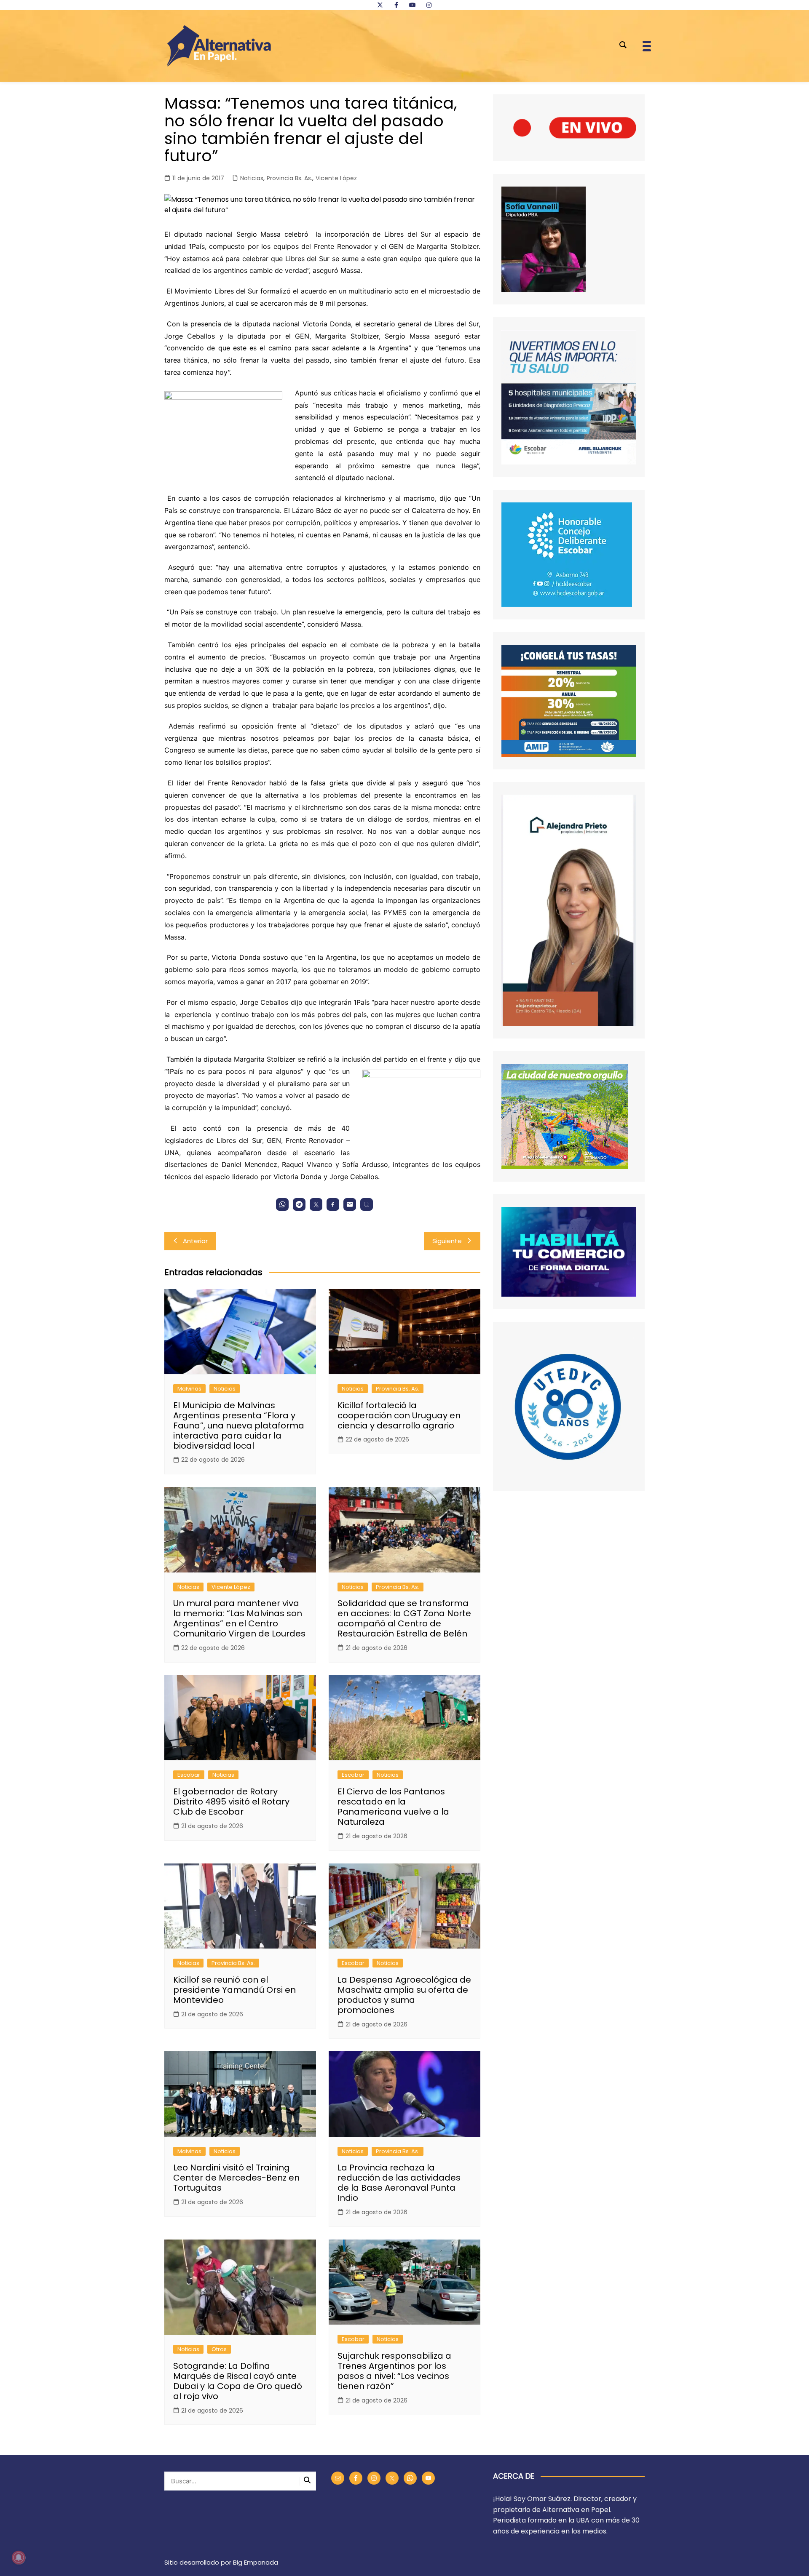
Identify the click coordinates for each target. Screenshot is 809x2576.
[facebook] (396, 5)
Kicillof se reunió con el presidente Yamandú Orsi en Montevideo (234, 1990)
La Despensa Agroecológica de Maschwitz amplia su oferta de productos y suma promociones (404, 1995)
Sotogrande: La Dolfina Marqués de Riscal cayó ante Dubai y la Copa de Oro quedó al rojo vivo (238, 2381)
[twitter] (380, 5)
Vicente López (336, 178)
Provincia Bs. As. (289, 178)
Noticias (252, 178)
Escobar (189, 1775)
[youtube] (413, 5)
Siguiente (447, 1241)
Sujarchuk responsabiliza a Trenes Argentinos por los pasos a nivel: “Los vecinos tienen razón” (394, 2371)
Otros (219, 2349)
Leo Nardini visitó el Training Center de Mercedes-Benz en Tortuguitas (236, 2178)
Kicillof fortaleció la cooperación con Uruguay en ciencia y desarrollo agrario (399, 1415)
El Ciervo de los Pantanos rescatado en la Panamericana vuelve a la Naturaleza (393, 1807)
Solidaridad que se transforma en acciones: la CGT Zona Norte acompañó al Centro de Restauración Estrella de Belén (404, 1618)
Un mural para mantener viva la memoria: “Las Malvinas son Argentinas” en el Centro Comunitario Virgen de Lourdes (239, 1618)
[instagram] (429, 5)
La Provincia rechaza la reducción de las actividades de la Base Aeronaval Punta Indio (399, 2183)
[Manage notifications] (19, 2557)
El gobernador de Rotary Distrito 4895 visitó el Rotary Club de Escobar (231, 1802)
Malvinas (189, 1389)
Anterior (195, 1241)
